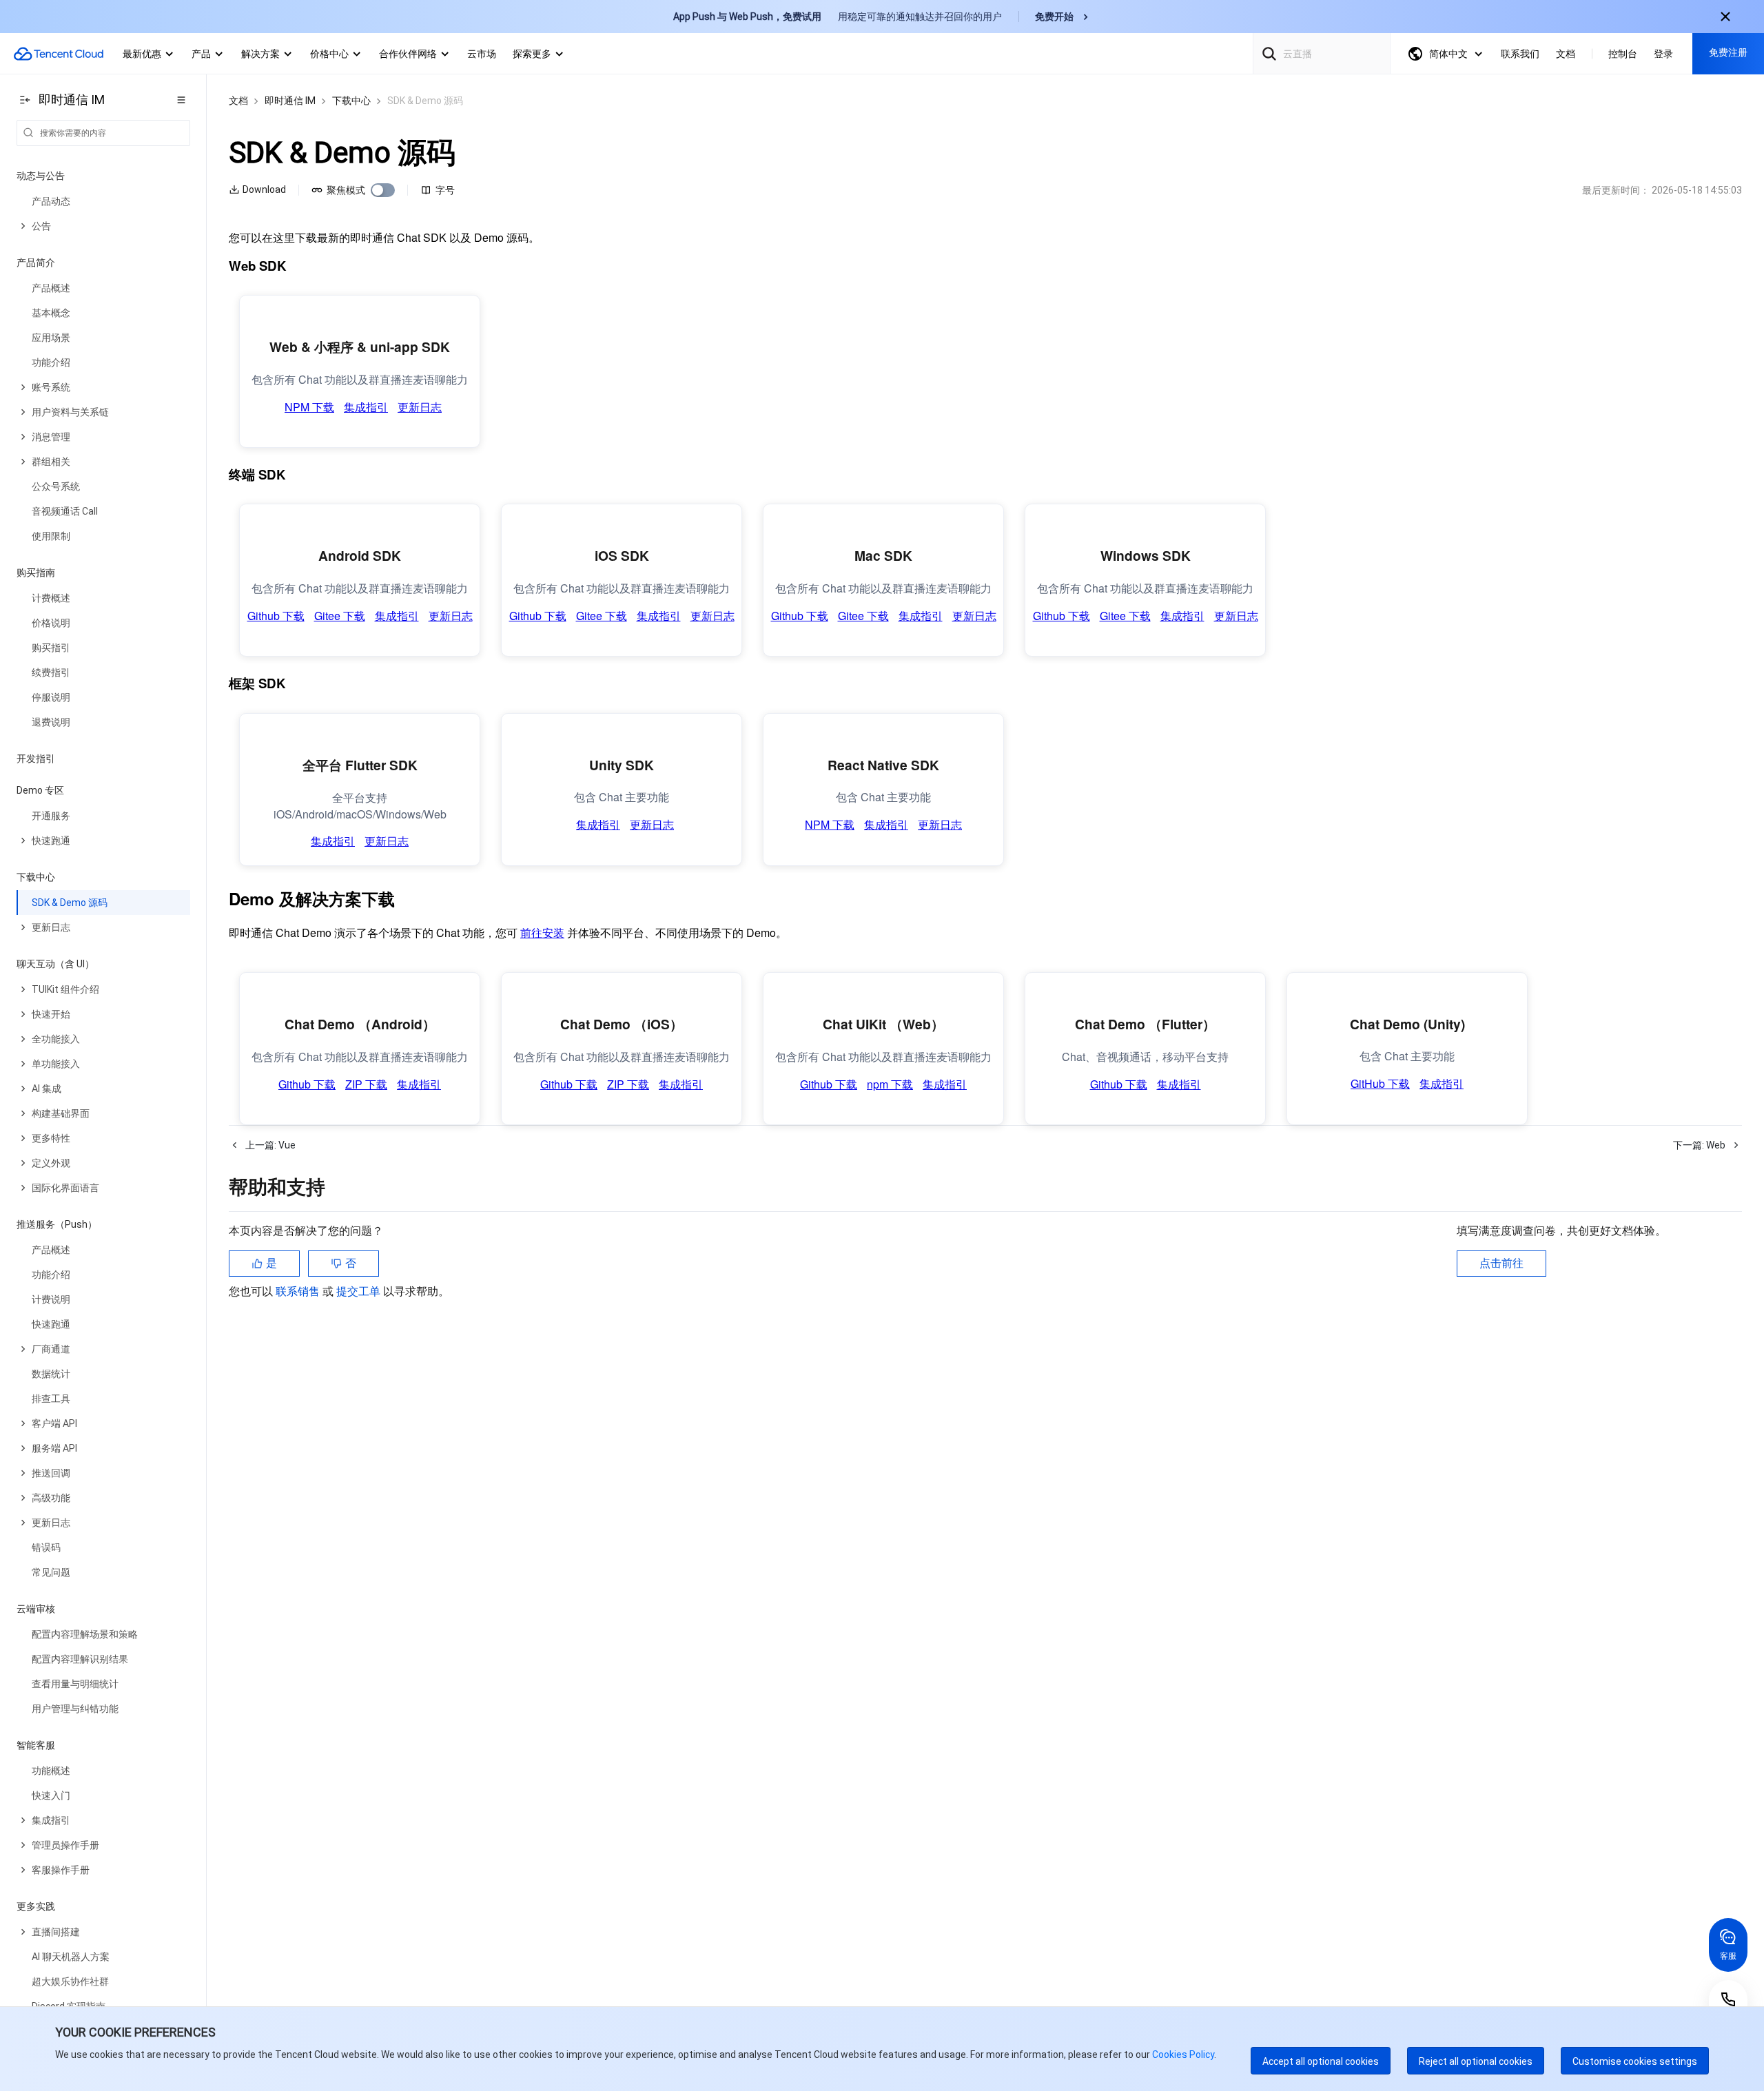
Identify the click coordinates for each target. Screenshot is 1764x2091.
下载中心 (351, 101)
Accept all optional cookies (1321, 2061)
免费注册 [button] (1728, 52)
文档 (238, 101)
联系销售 (299, 1227)
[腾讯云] (59, 54)
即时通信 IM (290, 101)
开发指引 (36, 759)
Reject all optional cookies (1476, 2061)
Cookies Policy (1182, 2054)
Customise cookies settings (1635, 2061)
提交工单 (360, 1227)
